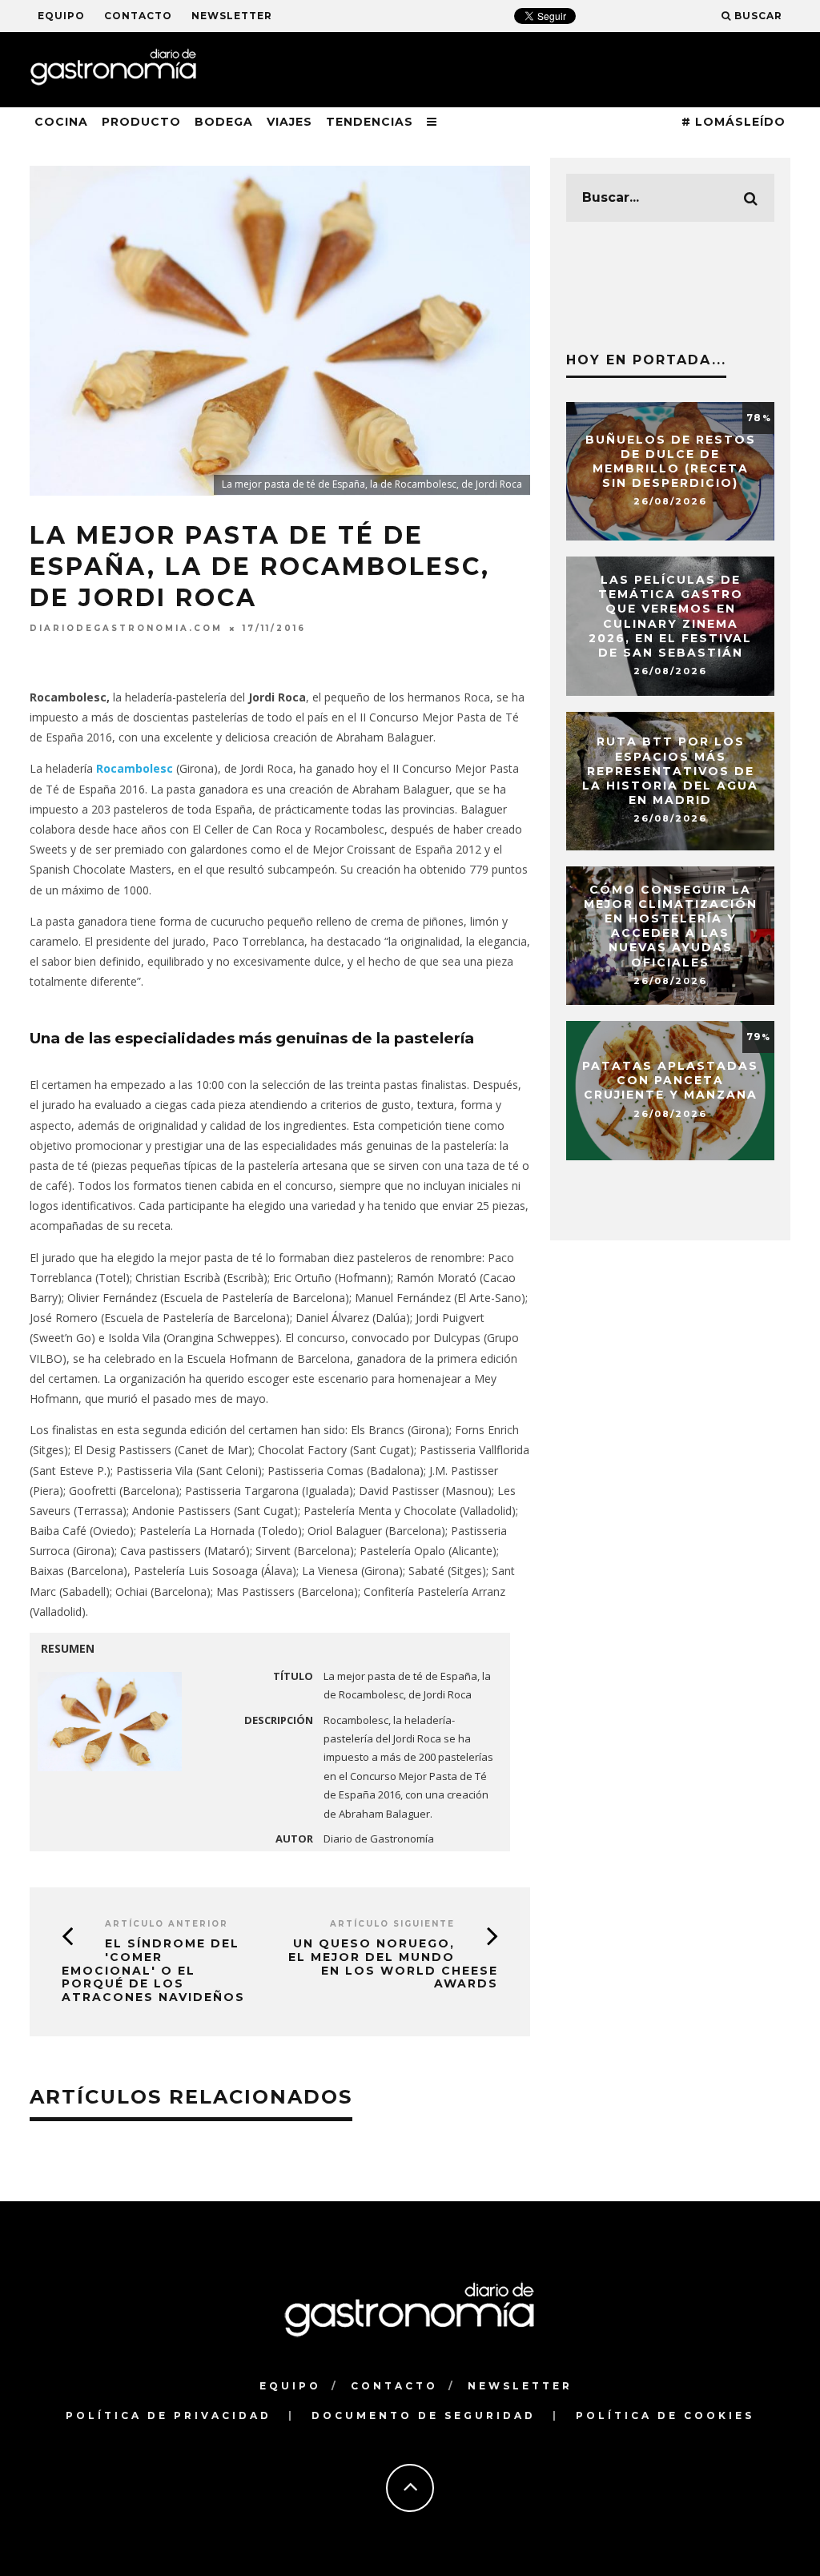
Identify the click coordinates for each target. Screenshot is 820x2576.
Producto (141, 122)
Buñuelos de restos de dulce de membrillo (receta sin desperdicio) (671, 462)
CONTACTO (138, 16)
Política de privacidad (169, 2415)
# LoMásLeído (734, 122)
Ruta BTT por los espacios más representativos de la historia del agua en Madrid (670, 771)
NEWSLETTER (232, 16)
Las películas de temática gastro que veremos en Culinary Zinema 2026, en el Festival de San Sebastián (670, 616)
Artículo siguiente (392, 1924)
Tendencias (370, 122)
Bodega (224, 122)
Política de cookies (665, 2415)
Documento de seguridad (424, 2415)
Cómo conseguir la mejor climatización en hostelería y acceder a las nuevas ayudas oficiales (671, 926)
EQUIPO (61, 16)
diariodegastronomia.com (126, 628)
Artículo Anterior (167, 1924)
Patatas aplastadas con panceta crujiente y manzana (670, 1080)
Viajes (289, 122)
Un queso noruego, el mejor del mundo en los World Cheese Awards (393, 1963)
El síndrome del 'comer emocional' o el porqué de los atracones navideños (153, 1970)
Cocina (61, 122)
